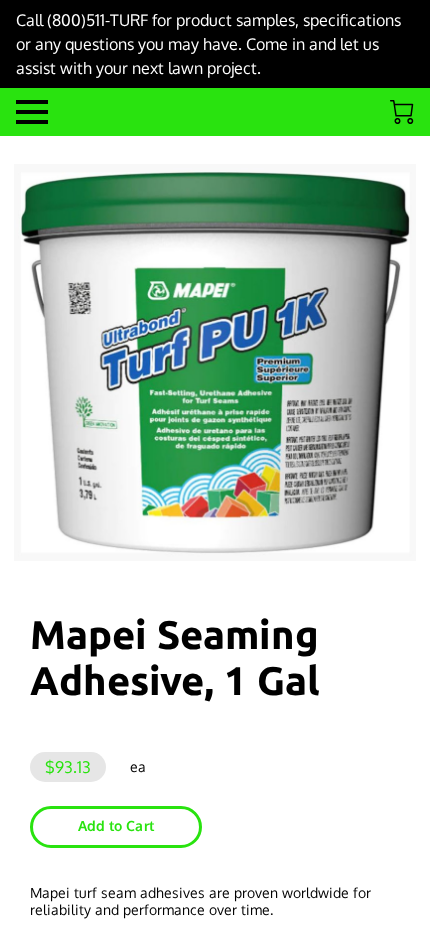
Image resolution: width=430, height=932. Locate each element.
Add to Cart (116, 825)
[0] (402, 112)
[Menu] (32, 112)
